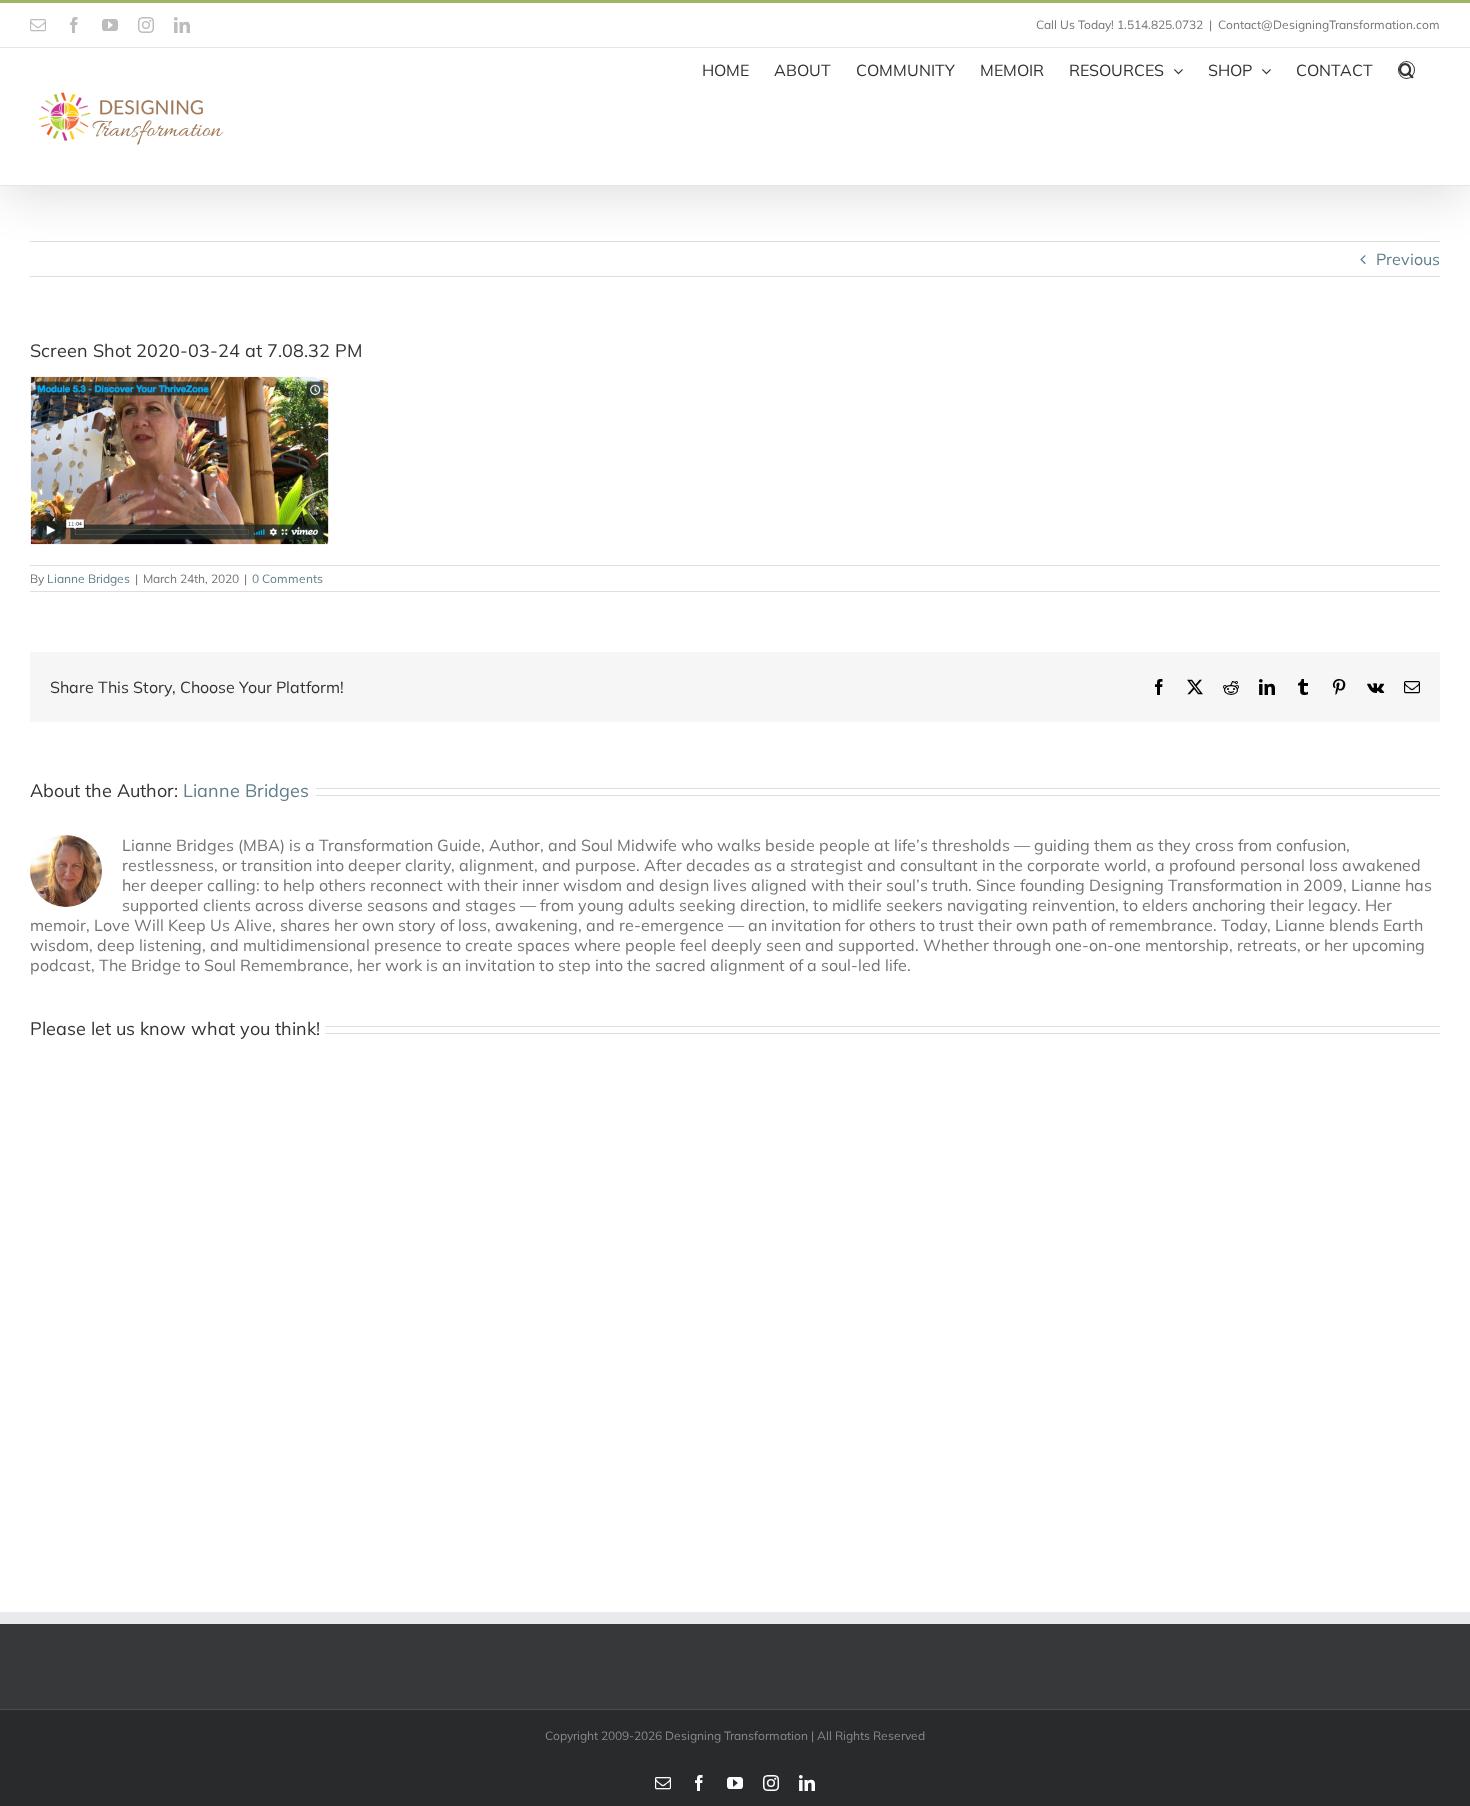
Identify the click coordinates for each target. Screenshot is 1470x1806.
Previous (1408, 259)
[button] (1406, 68)
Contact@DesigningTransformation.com (1329, 24)
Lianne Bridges (88, 578)
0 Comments (287, 578)
